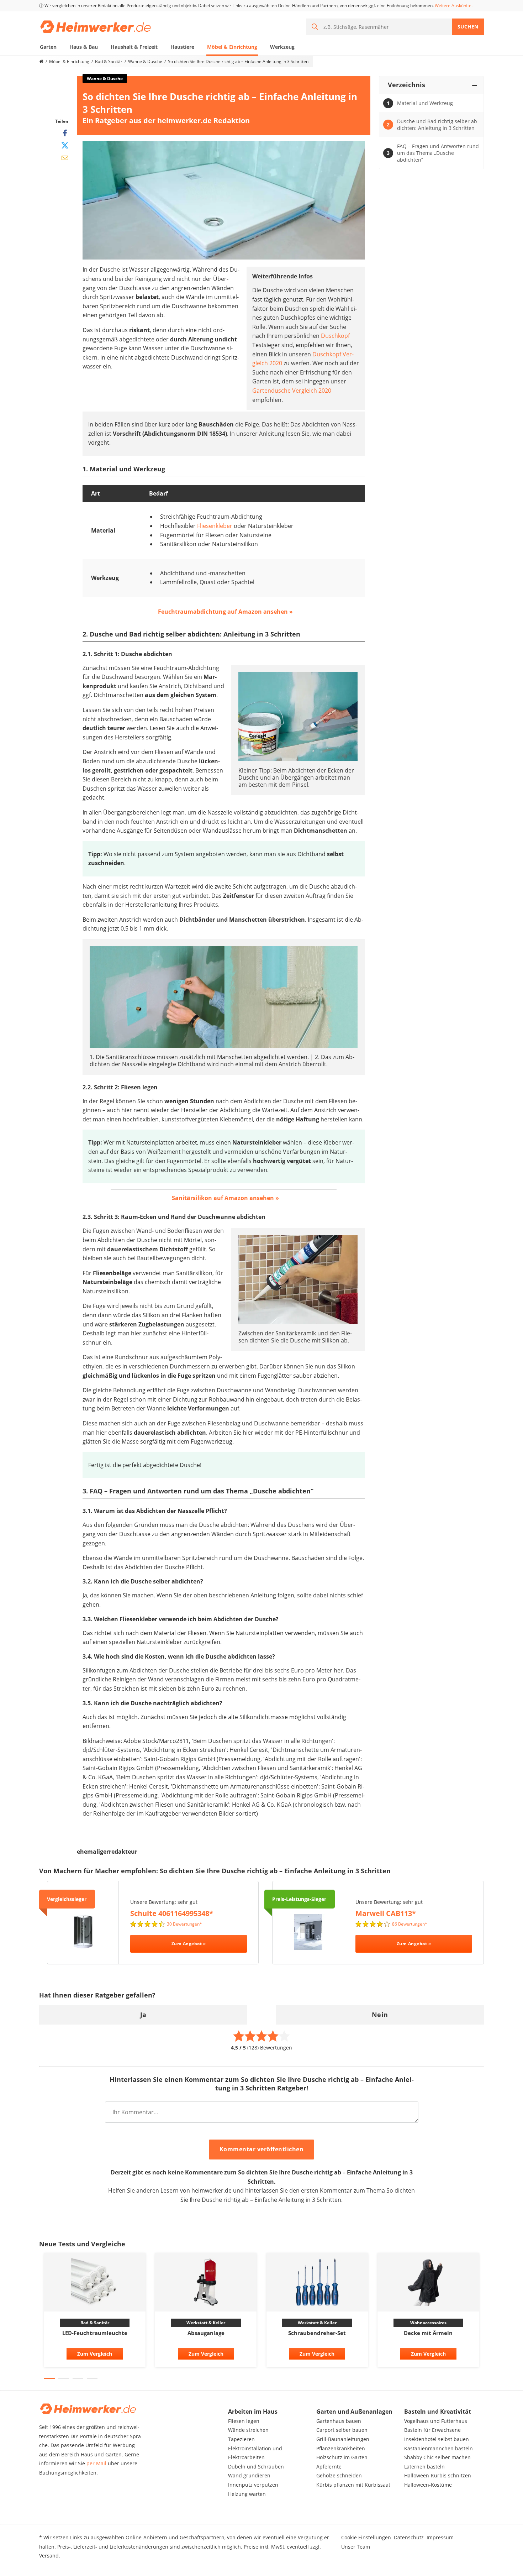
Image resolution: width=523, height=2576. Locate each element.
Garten (48, 47)
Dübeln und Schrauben (256, 2467)
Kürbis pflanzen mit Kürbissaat (353, 2485)
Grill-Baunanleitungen (343, 2439)
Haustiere (182, 47)
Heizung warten (247, 2494)
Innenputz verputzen (253, 2485)
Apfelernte (329, 2467)
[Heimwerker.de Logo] (96, 27)
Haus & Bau (84, 47)
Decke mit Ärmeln (428, 2333)
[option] (95, 2312)
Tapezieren (241, 2439)
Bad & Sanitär (109, 61)
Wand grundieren (249, 2475)
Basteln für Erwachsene (432, 2430)
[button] (49, 2378)
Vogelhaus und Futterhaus (436, 2421)
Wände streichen (248, 2430)
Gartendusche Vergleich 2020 (292, 391)
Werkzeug (282, 47)
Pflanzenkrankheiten (341, 2448)
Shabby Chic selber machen (437, 2457)
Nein (380, 2015)
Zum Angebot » (189, 1944)
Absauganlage (206, 2333)
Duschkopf (335, 336)
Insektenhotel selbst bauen (437, 2439)
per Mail (96, 2463)
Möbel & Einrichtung (232, 47)
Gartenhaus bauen (339, 2421)
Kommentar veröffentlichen (262, 2149)
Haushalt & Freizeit (134, 47)
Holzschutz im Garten (342, 2457)
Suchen (468, 27)
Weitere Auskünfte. (454, 6)
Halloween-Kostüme (428, 2485)
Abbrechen (336, 2150)
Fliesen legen (244, 2421)
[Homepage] (41, 62)
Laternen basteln (424, 2467)
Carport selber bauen (342, 2430)
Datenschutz (409, 2537)
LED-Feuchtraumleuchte (95, 2333)
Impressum (440, 2537)
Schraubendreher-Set (317, 2333)
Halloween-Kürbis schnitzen (438, 2475)
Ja (143, 2015)
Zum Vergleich (95, 2354)
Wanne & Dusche (145, 61)
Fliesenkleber (215, 526)
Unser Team (356, 2547)
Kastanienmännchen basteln (439, 2448)
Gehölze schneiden (339, 2475)
